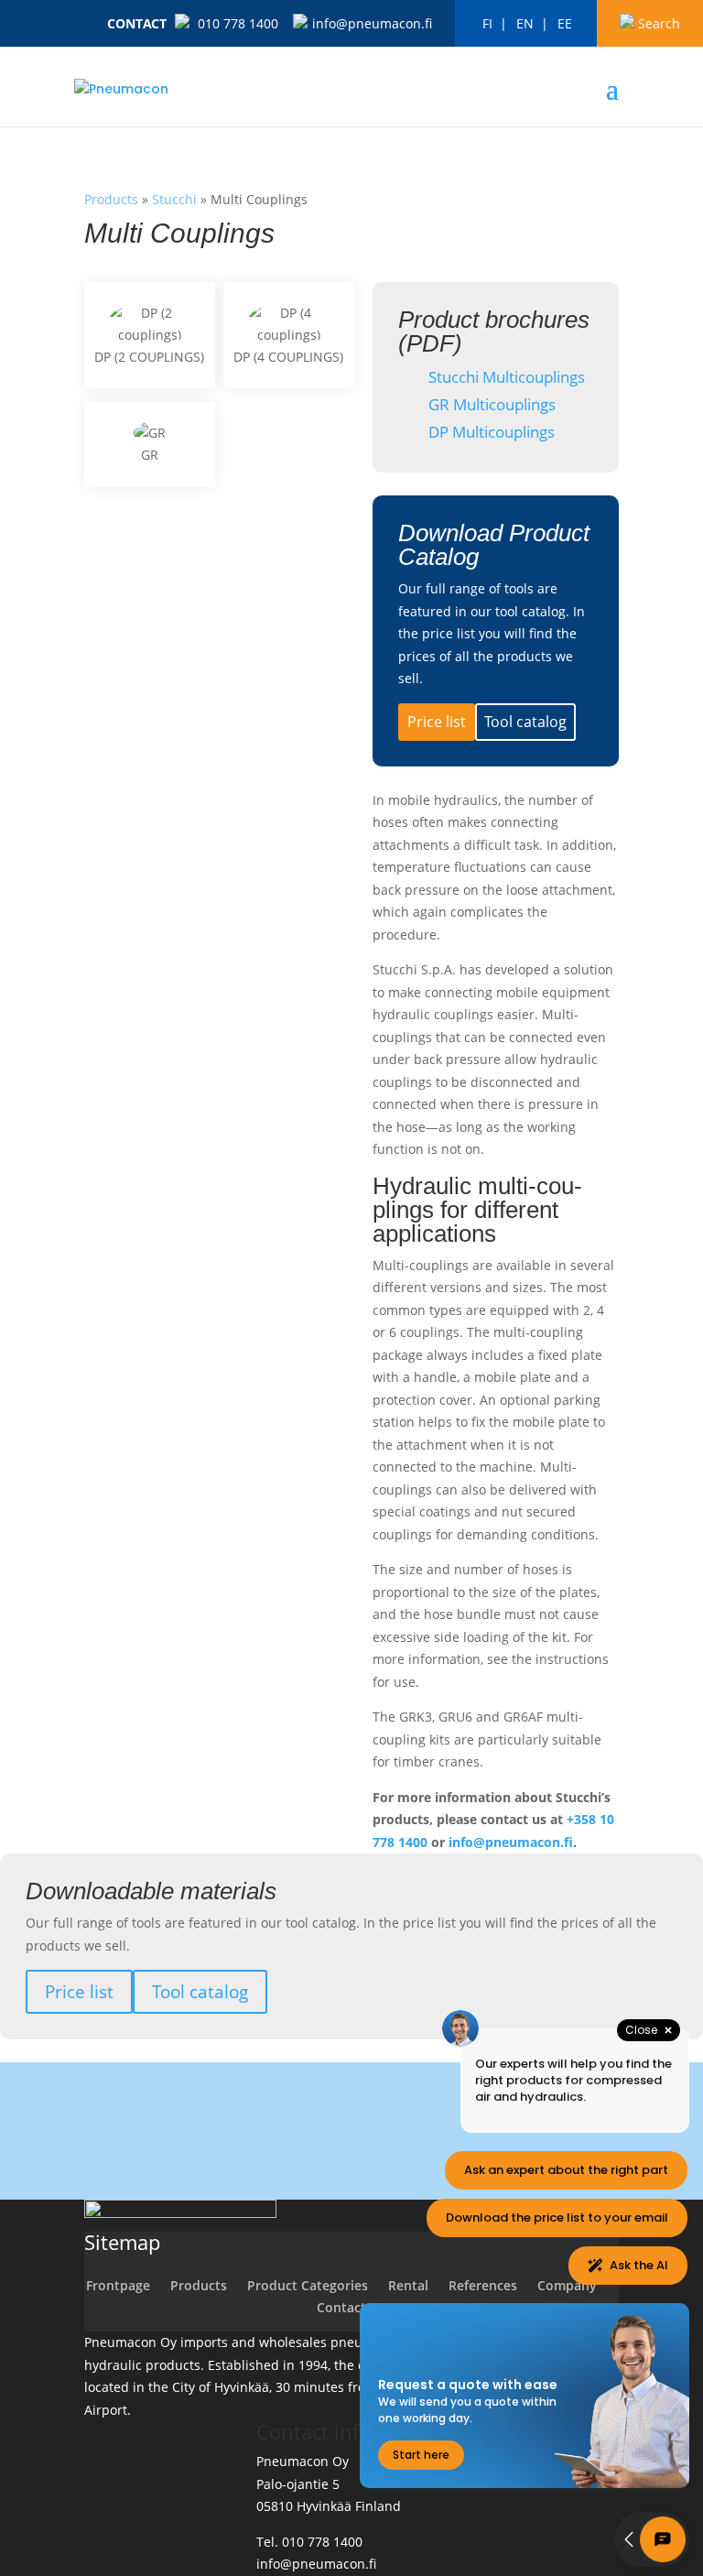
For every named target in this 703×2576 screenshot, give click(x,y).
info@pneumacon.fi (372, 23)
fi (487, 23)
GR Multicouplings (490, 404)
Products (111, 199)
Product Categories (308, 2285)
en (525, 23)
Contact (137, 23)
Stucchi (174, 199)
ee (565, 23)
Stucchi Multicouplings (505, 377)
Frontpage (118, 2285)
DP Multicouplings (490, 432)
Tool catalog (525, 722)
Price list (437, 722)
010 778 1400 (238, 23)
